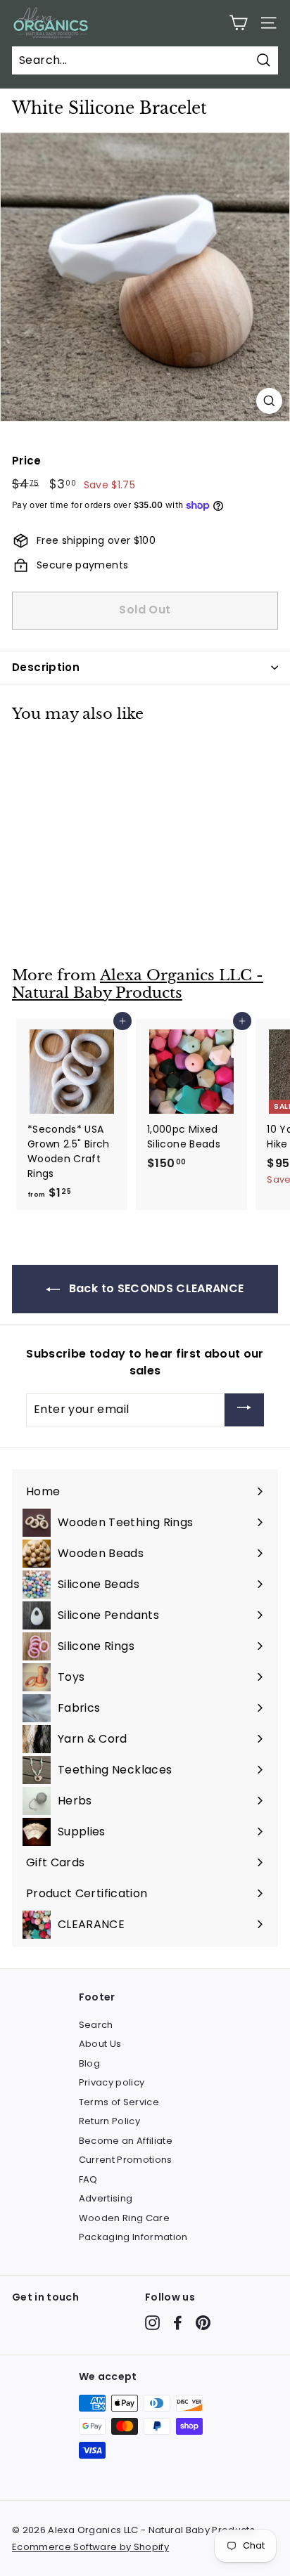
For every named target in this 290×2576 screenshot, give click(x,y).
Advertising (106, 2198)
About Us (100, 2044)
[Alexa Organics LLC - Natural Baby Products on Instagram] (152, 2323)
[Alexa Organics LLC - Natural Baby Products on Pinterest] (203, 2323)
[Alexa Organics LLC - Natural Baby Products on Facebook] (178, 2323)
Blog (89, 2063)
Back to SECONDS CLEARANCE (155, 1288)
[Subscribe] (244, 1410)
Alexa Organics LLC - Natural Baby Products (138, 984)
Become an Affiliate (126, 2141)
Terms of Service (119, 2102)
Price (27, 461)
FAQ (88, 2179)
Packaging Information (133, 2237)
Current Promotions (126, 2160)
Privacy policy (112, 2082)
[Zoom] (269, 401)
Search (96, 2025)
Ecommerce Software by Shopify (90, 2547)
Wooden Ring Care (125, 2218)
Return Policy (110, 2121)
